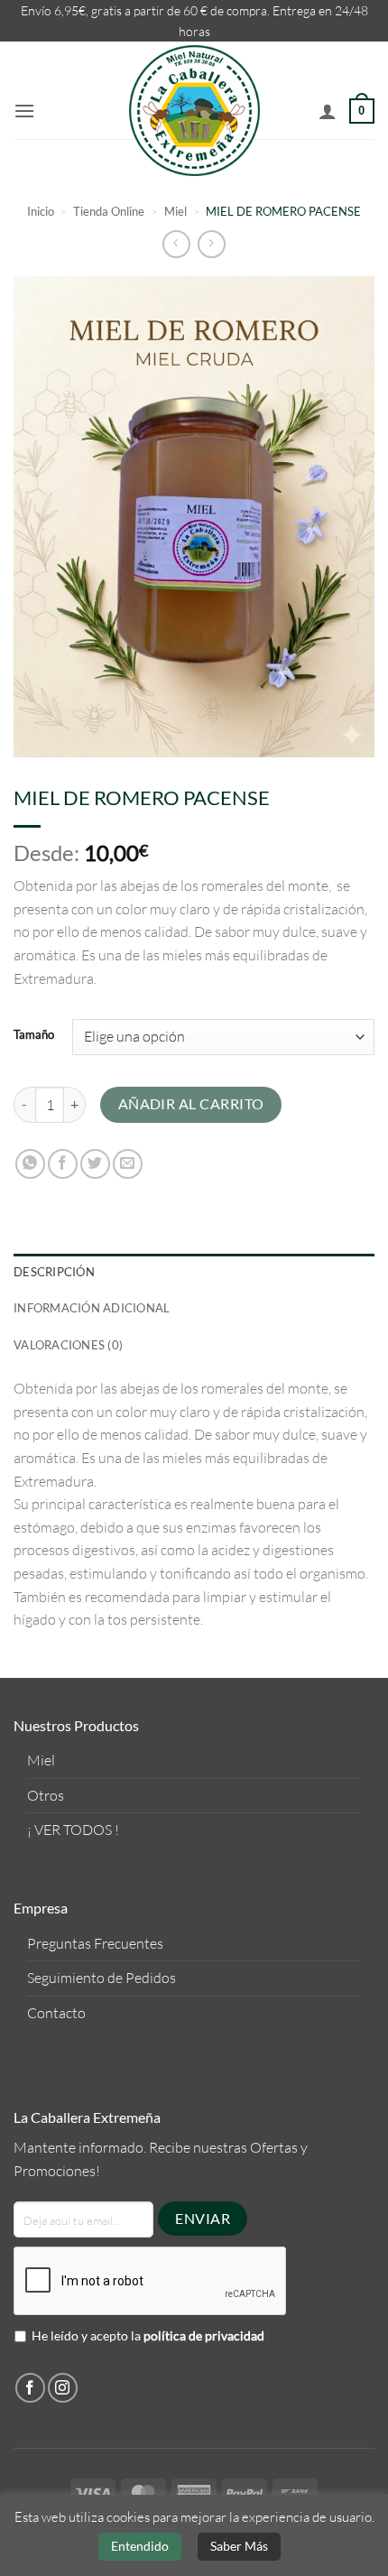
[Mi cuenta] (328, 111)
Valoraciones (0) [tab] (68, 1345)
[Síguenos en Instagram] (63, 2388)
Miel (176, 211)
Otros (46, 1795)
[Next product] (176, 244)
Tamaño (34, 1035)
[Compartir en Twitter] (95, 1164)
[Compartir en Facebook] (63, 1164)
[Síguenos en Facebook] (30, 2388)
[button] (24, 111)
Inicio (41, 211)
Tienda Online (109, 211)
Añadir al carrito (191, 1104)
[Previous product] (212, 244)
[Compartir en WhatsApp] (30, 1164)
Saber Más (239, 2546)
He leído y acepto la (148, 2335)
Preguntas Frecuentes (95, 1943)
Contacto (56, 2013)
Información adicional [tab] (92, 1308)
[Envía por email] (128, 1164)
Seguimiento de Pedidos (102, 1978)
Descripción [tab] (54, 1272)
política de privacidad (204, 2335)
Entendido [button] (140, 2546)
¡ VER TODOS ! (73, 1830)
